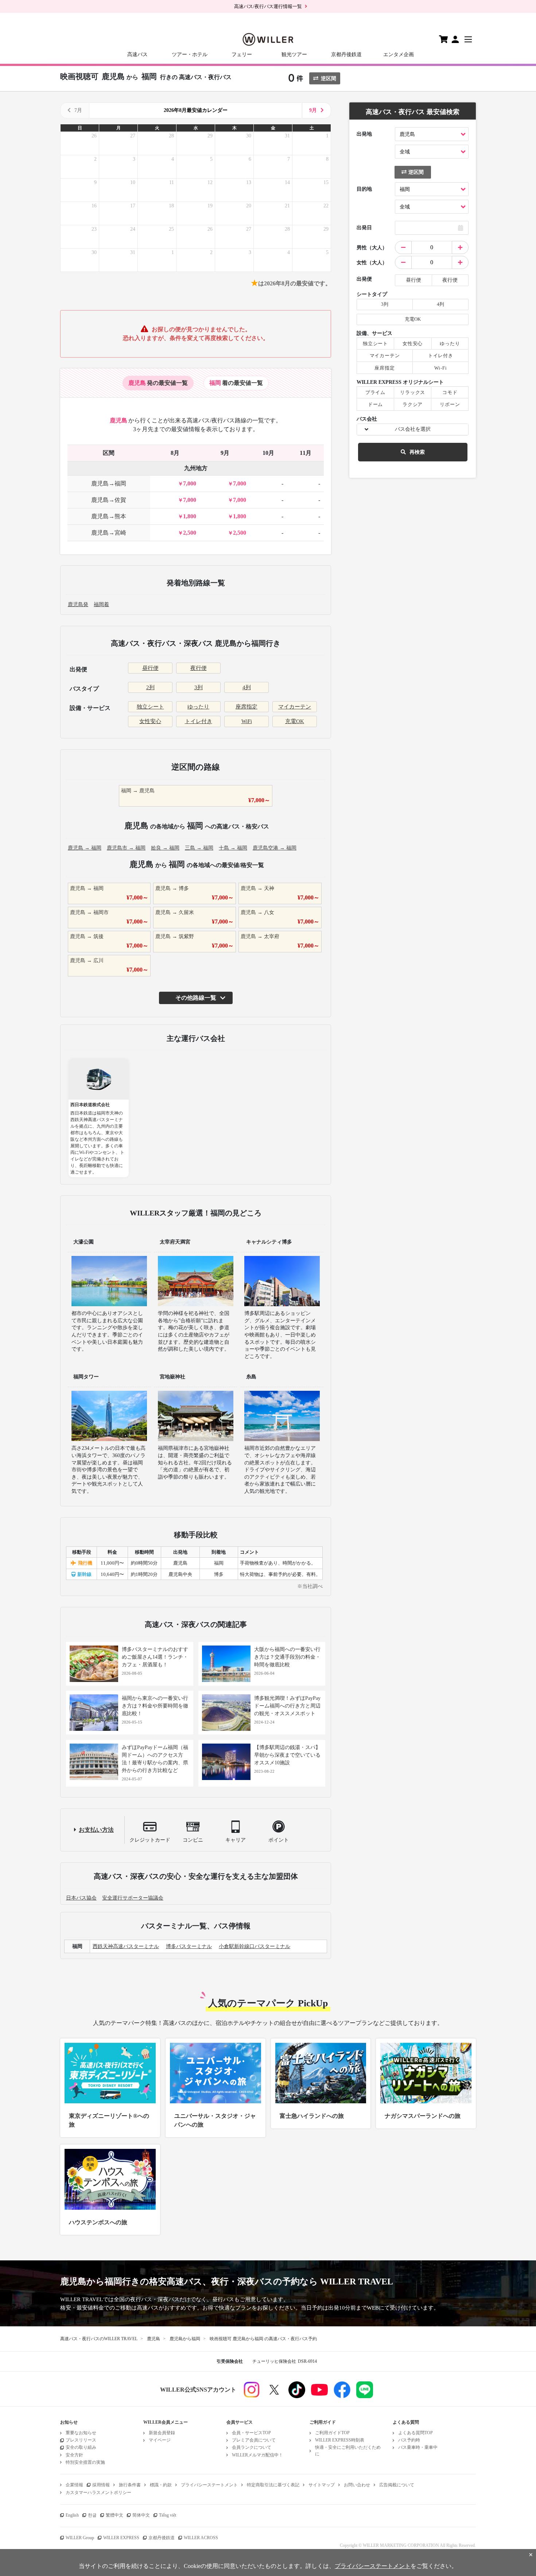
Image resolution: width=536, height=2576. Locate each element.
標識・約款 (161, 2485)
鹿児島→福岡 (109, 483)
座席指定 (246, 707)
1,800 (190, 516)
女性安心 (150, 721)
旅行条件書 (130, 2485)
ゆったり (198, 707)
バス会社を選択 (413, 429)
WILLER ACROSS (201, 2538)
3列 (199, 687)
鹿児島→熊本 (109, 516)
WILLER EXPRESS (121, 2538)
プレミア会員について (254, 2440)
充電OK (295, 721)
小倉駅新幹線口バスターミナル (255, 1946)
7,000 (190, 483)
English (72, 2515)
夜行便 (199, 668)
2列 (150, 687)
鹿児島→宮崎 (109, 533)
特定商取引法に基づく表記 (273, 2485)
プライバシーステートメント (209, 2485)
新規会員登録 (162, 2433)
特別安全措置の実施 (85, 2462)
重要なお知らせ (81, 2433)
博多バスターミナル (189, 1946)
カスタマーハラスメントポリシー (98, 2493)
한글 (92, 2515)
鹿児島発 (78, 604)
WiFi (247, 721)
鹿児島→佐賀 (109, 500)
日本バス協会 (81, 1898)
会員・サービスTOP (251, 2433)
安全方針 (74, 2455)
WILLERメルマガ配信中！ (257, 2455)
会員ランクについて (252, 2447)
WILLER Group (80, 2538)
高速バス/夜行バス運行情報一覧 (268, 6)
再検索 (417, 452)
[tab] (158, 383)
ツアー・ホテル (190, 54)
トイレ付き (199, 721)
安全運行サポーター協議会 (133, 1898)
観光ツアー (294, 54)
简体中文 (141, 2515)
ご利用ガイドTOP (332, 2433)
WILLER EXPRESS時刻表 (340, 2440)
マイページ (160, 2440)
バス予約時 (409, 2440)
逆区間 (329, 79)
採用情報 (101, 2485)
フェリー (242, 54)
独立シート (150, 707)
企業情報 (74, 2485)
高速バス (137, 54)
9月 (313, 110)
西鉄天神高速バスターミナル (126, 1946)
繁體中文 (114, 2515)
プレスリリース (81, 2440)
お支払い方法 (96, 1830)
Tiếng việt (168, 2515)
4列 (247, 687)
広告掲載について (397, 2485)
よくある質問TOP (415, 2433)
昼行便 (150, 668)
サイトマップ (322, 2485)
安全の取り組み (81, 2447)
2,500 (190, 533)
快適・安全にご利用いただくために (348, 2450)
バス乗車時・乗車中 (418, 2447)
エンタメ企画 (399, 54)
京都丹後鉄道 (346, 54)
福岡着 (101, 604)
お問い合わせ (357, 2485)
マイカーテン (295, 707)
